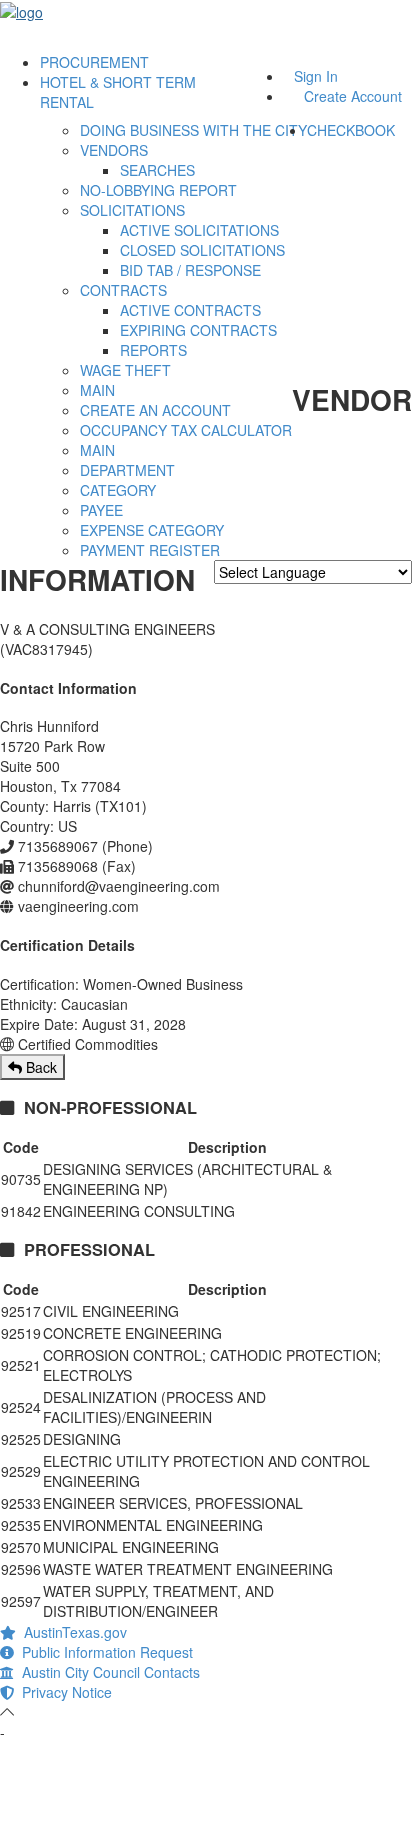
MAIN (97, 390)
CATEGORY (118, 490)
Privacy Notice (63, 1692)
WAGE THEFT (125, 370)
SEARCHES (157, 170)
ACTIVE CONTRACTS (190, 310)
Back (39, 1067)
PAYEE (101, 510)
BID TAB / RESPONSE (190, 270)
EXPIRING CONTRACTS (198, 330)
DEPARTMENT (127, 470)
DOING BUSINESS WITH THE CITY (193, 130)
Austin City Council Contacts (107, 1672)
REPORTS (153, 350)
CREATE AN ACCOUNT (155, 410)
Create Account (353, 96)
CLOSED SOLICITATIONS (202, 250)
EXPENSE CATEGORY (152, 530)
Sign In (316, 76)
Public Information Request (103, 1652)
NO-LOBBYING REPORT (158, 190)
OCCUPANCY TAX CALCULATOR (186, 430)
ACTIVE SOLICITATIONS (199, 230)
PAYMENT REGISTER (150, 550)
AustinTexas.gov (71, 1632)
